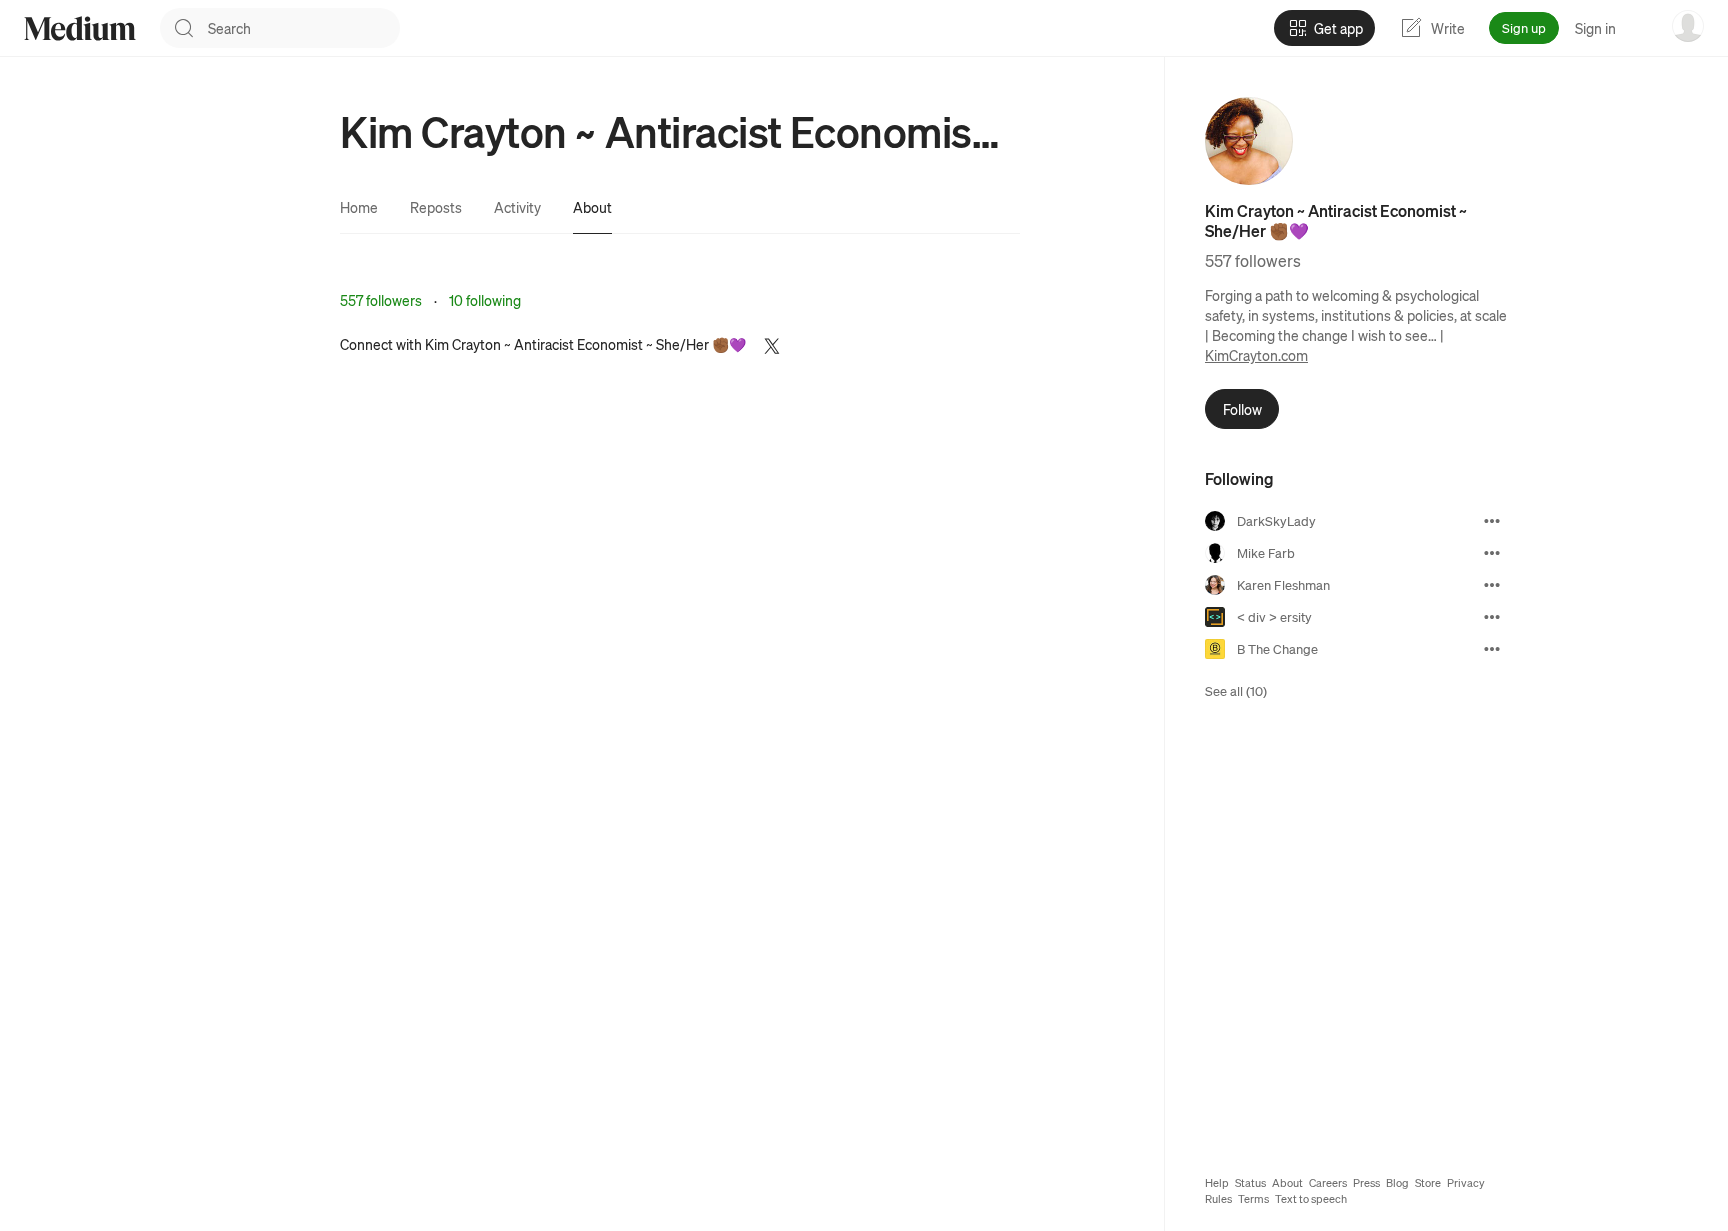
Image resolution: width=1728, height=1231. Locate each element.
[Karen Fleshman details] (1492, 585)
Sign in (1595, 28)
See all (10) (1236, 690)
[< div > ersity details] (1492, 617)
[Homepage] (80, 28)
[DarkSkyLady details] (1492, 521)
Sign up (1524, 27)
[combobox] (304, 28)
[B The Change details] (1492, 649)
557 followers (381, 300)
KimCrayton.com (1256, 355)
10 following (485, 300)
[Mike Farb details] (1492, 553)
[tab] (359, 207)
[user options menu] (1688, 26)
